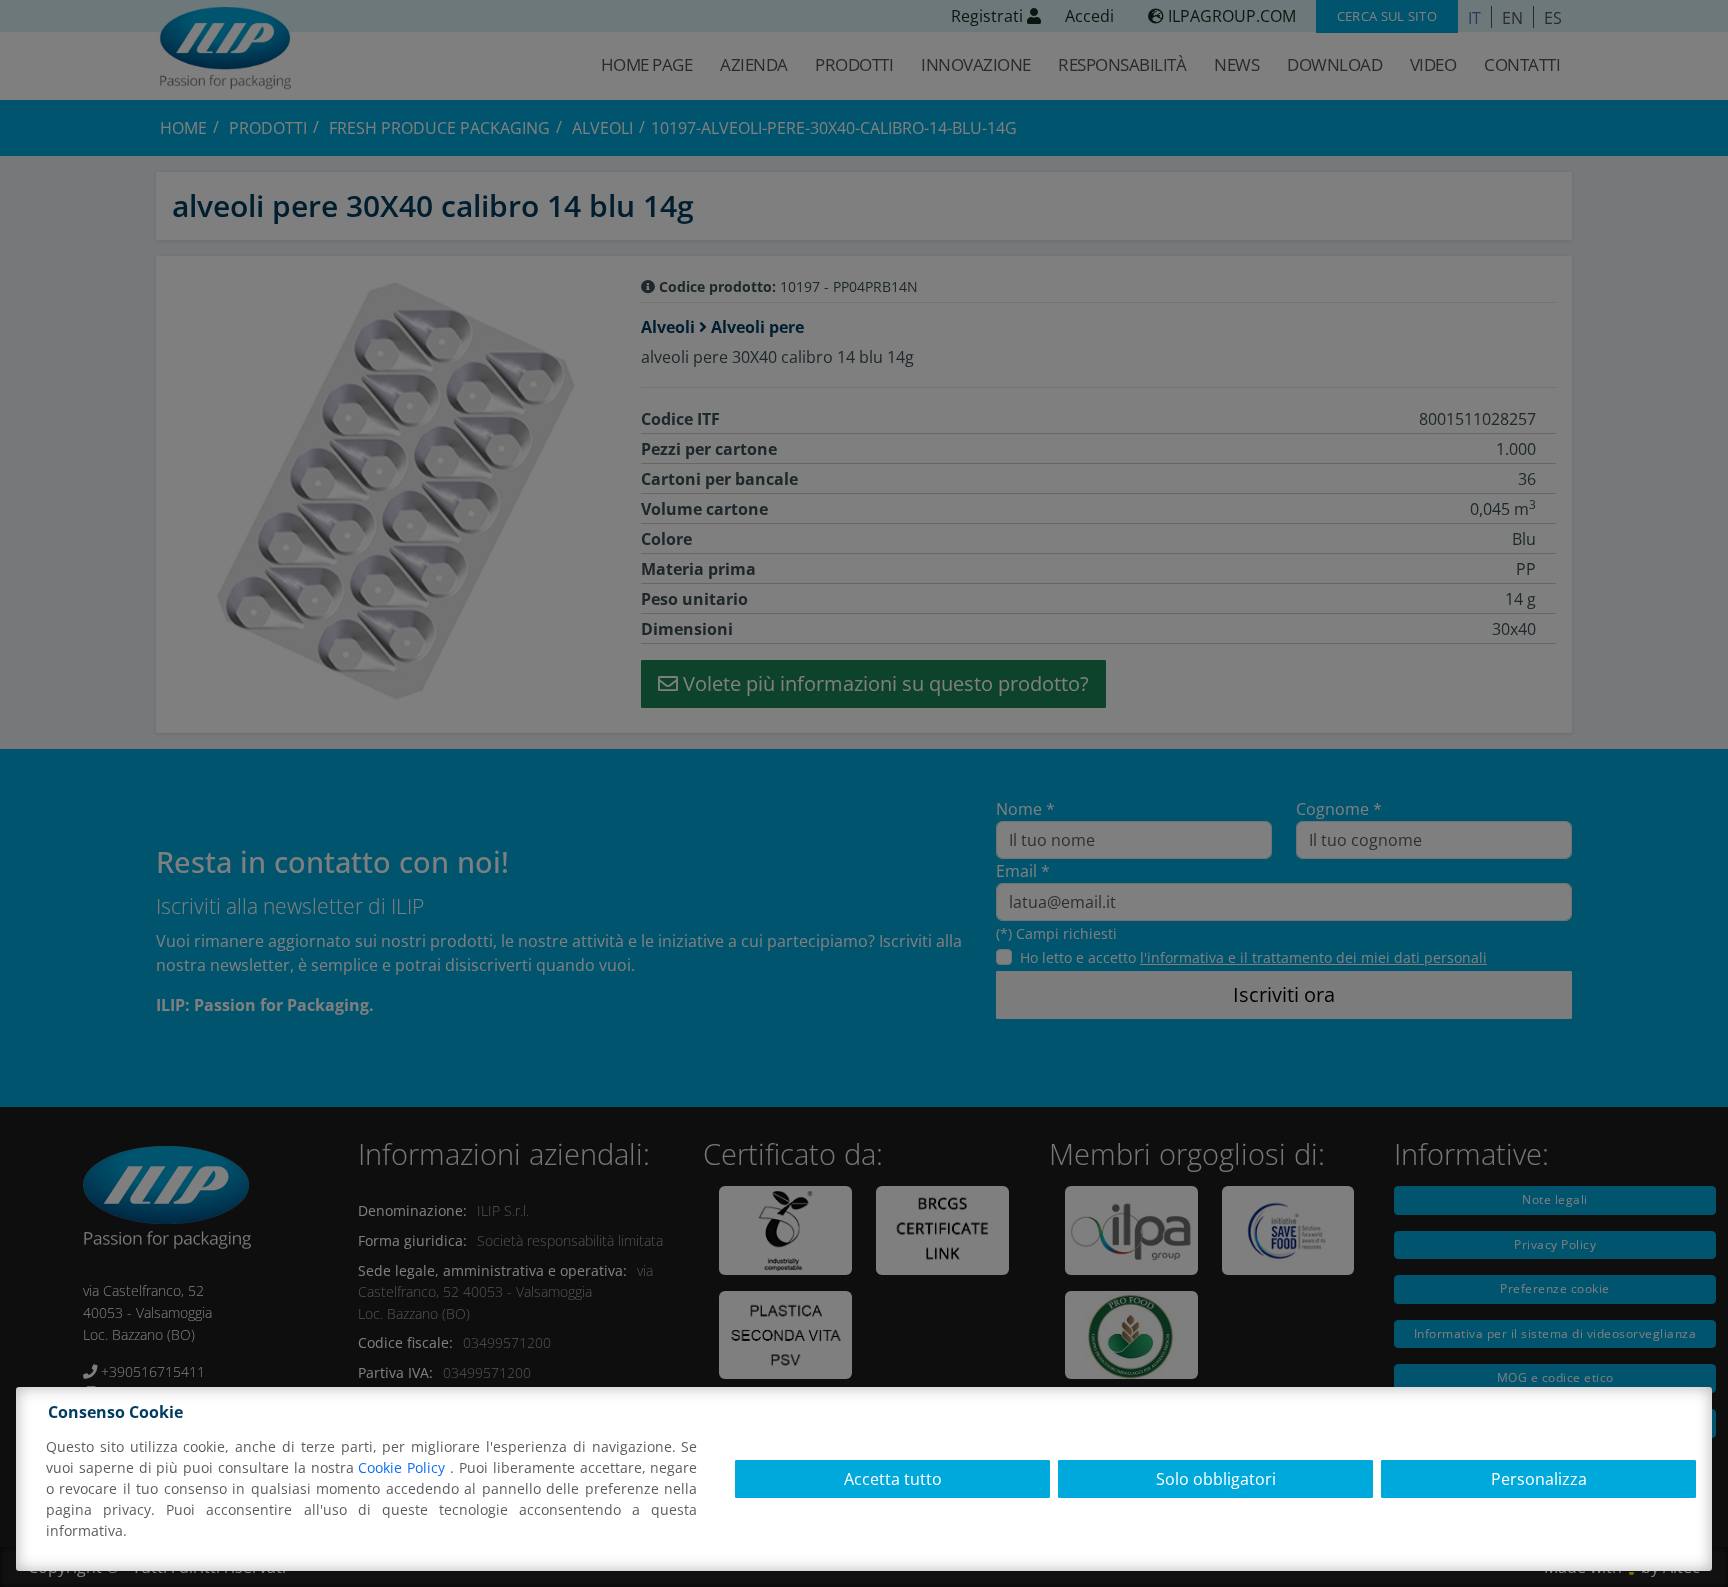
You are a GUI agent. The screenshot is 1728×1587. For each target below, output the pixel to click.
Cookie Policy (404, 1467)
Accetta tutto (893, 1479)
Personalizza (1539, 1479)
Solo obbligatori (1216, 1479)
